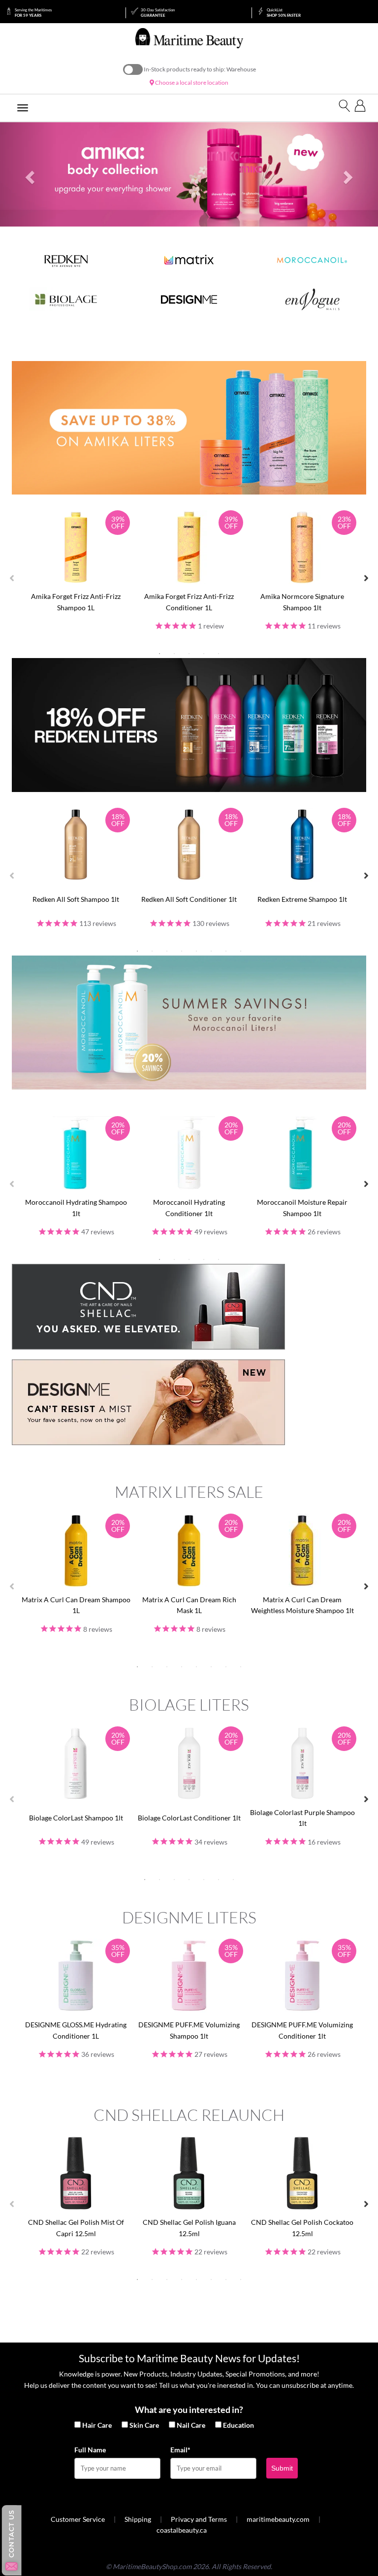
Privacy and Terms (199, 2519)
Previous (12, 578)
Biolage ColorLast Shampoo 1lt (76, 1818)
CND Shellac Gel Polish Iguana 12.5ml (189, 2228)
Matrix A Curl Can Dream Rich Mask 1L (189, 1605)
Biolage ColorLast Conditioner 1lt (189, 1818)
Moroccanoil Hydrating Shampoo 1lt (76, 1207)
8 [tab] (241, 951)
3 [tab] (189, 654)
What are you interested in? (189, 2410)
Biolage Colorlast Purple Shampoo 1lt (302, 1818)
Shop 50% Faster (284, 13)
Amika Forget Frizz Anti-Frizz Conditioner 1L (189, 602)
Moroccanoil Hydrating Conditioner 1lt (189, 1207)
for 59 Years (33, 13)
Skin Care (144, 2425)
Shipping (138, 2519)
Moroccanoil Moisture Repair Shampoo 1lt (302, 1207)
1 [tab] (159, 654)
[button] (28, 175)
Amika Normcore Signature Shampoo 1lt (302, 602)
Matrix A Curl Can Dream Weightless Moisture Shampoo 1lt (302, 1605)
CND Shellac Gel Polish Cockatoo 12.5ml (302, 2228)
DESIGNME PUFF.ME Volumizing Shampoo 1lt (189, 2030)
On (133, 69)
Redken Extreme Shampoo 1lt (302, 899)
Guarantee (158, 13)
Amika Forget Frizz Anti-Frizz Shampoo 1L (76, 602)
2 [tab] (174, 654)
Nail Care (191, 2425)
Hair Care (97, 2425)
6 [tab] (211, 951)
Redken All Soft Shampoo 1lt (76, 899)
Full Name (90, 2450)
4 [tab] (204, 654)
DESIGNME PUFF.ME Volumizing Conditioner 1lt (302, 2030)
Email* (180, 2450)
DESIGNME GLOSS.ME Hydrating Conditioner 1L (76, 2030)
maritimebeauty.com (278, 2519)
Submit (282, 2468)
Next (366, 578)
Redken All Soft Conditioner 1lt (189, 899)
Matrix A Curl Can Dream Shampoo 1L (76, 1605)
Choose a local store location (191, 83)
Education (238, 2425)
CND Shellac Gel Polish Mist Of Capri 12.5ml (76, 2228)
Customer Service (78, 2519)
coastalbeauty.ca (182, 2530)
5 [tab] (219, 654)
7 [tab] (226, 951)
